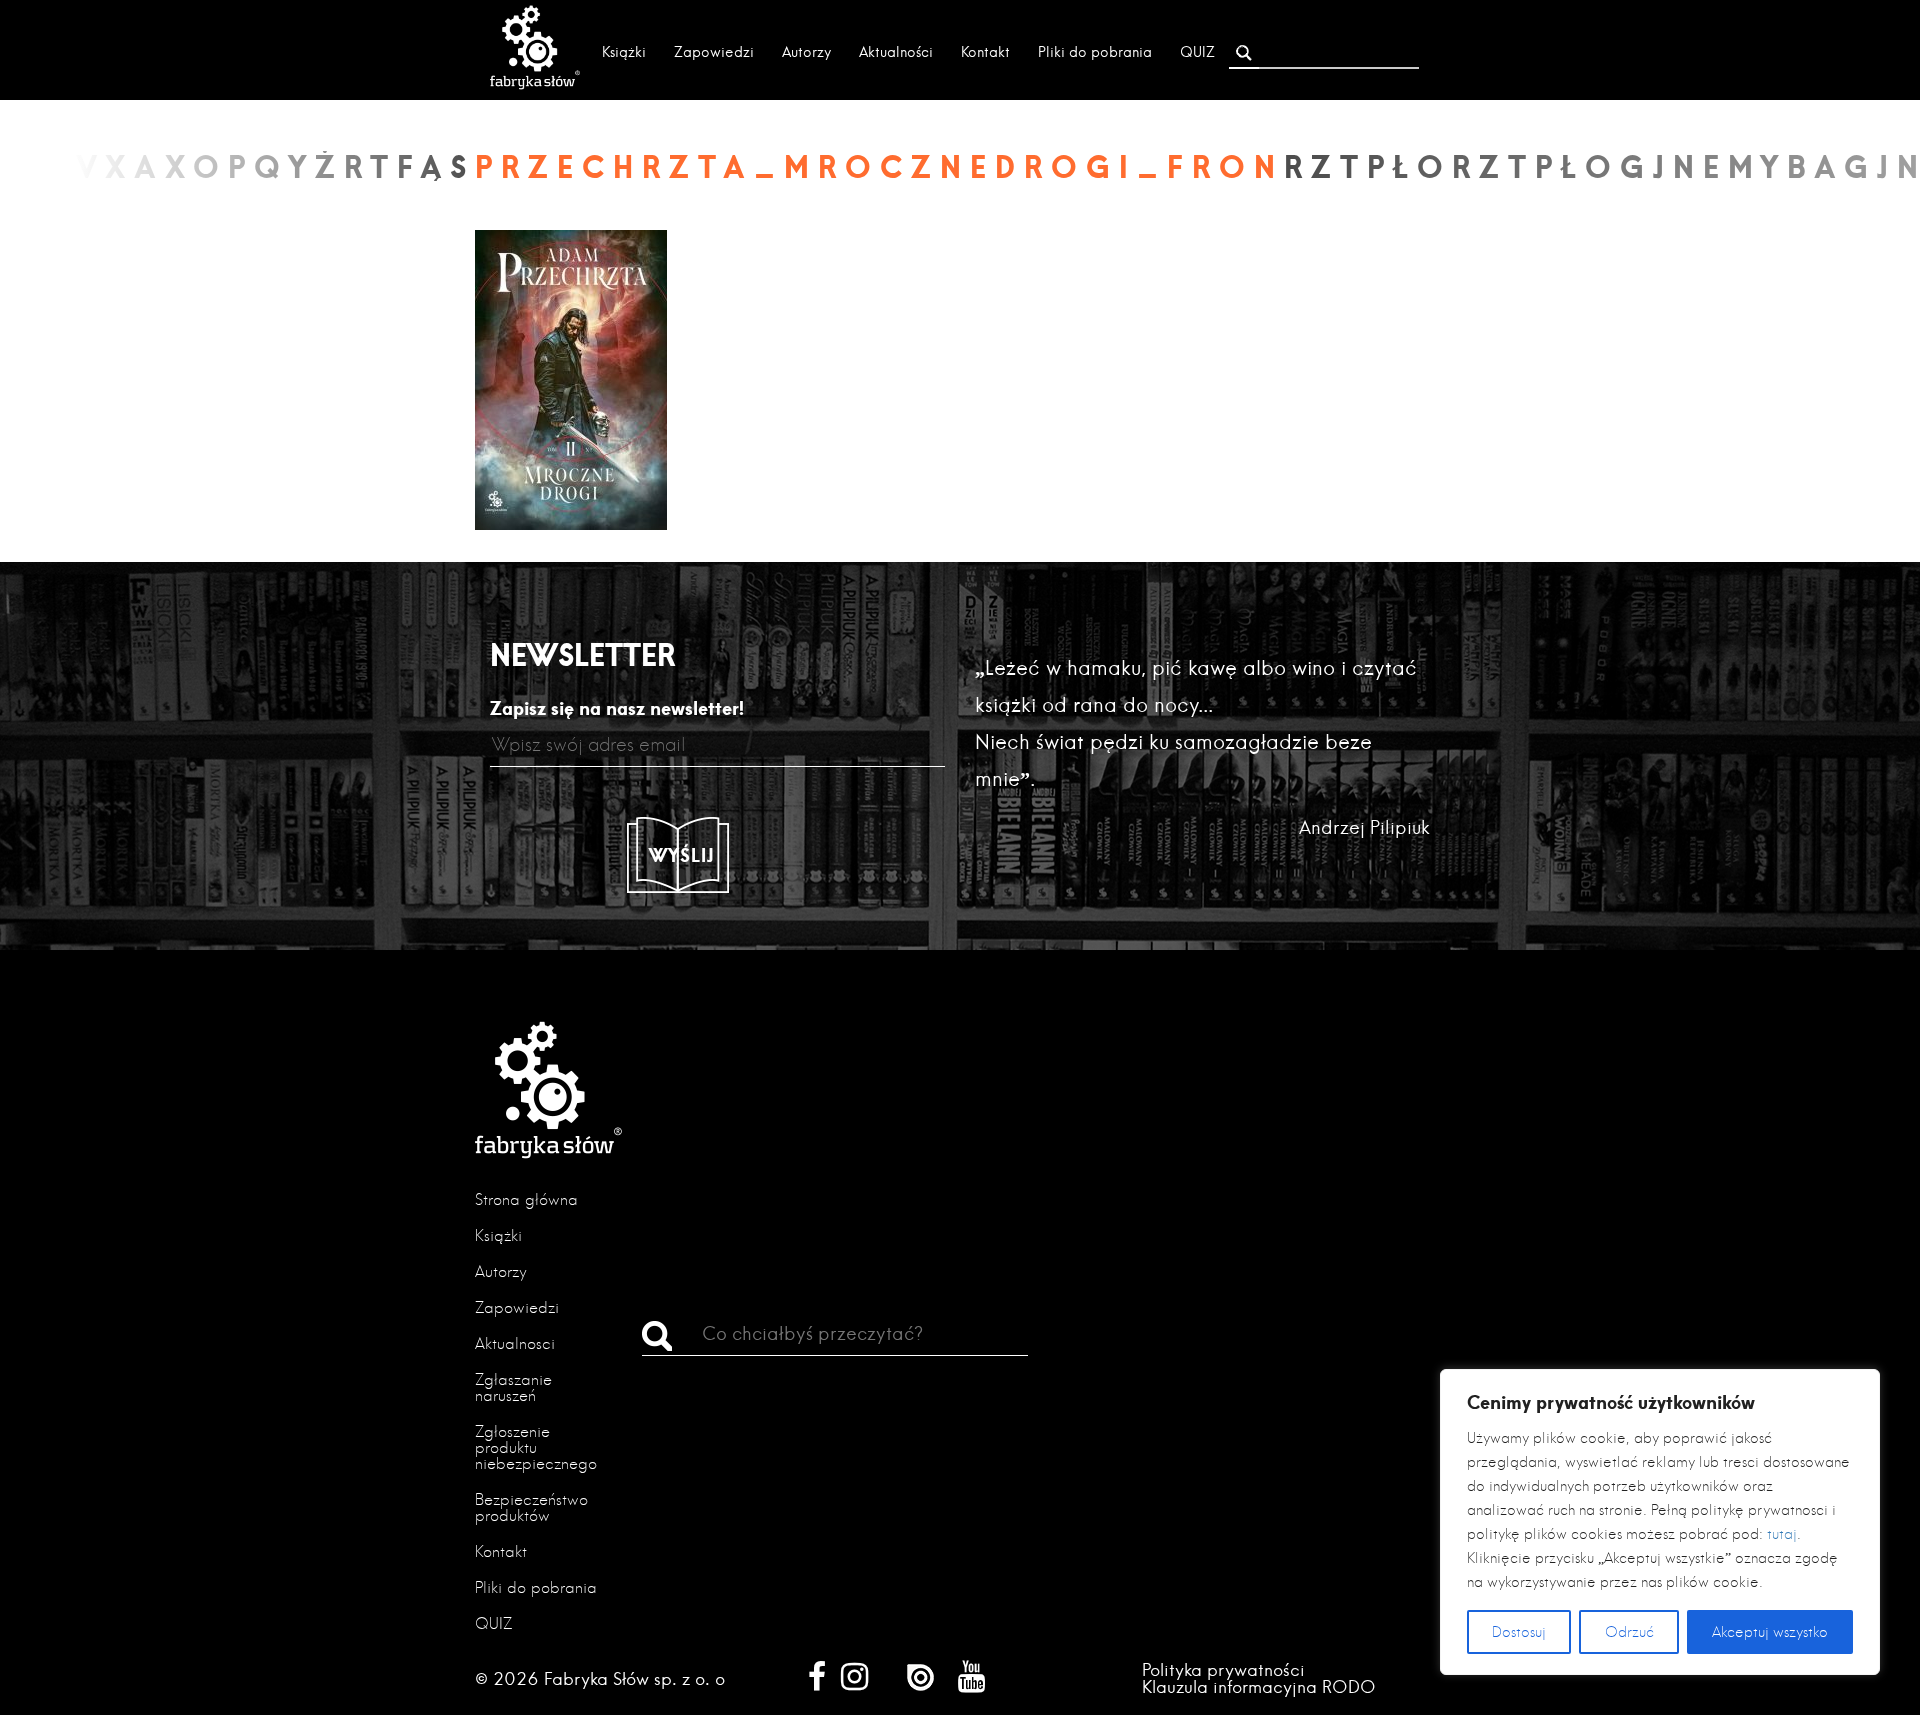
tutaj (1782, 1534)
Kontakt (985, 52)
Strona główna (526, 1199)
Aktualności (896, 52)
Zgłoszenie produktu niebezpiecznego (536, 1447)
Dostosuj (1519, 1632)
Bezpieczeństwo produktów (531, 1507)
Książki (624, 52)
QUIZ (1197, 52)
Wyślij (682, 855)
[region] (1660, 1522)
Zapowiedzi (714, 52)
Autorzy (806, 52)
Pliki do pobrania (1095, 52)
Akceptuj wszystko (1770, 1632)
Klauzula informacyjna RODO (1259, 1686)
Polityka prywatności (1223, 1669)
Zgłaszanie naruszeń (513, 1387)
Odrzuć (1629, 1632)
